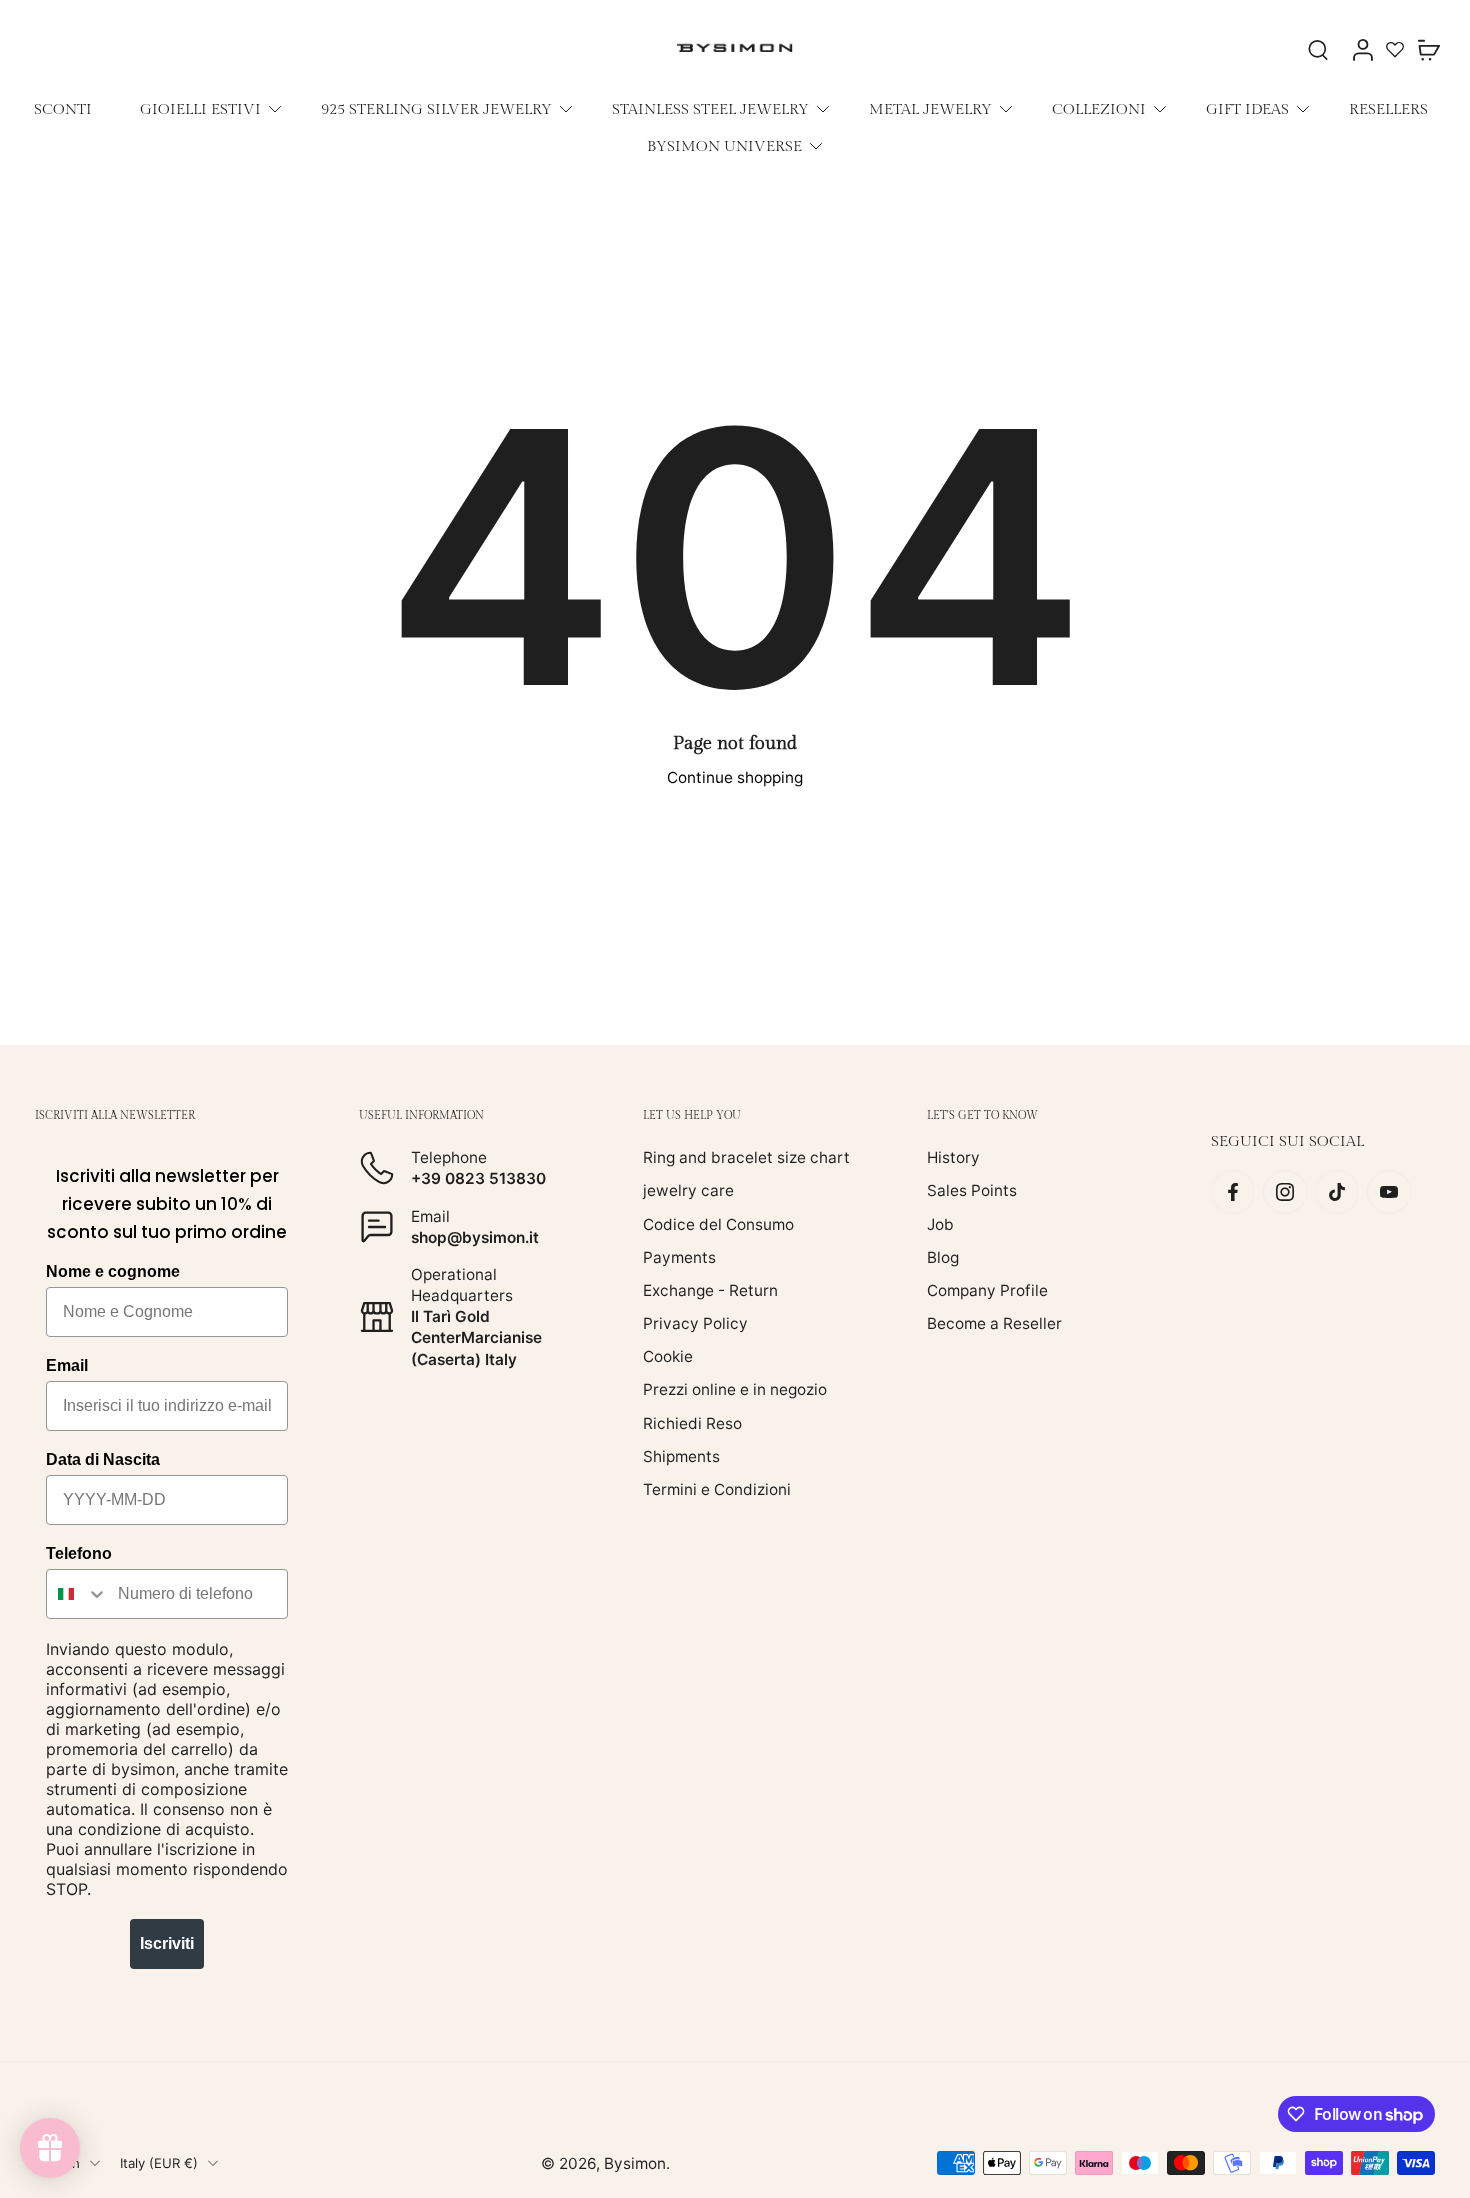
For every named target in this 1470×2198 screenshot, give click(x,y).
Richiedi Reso (692, 1422)
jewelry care (688, 1190)
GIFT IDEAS (1247, 109)
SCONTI (63, 109)
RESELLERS (1388, 109)
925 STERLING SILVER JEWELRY (436, 109)
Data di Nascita (103, 1459)
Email (67, 1365)
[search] (1318, 49)
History (953, 1157)
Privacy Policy (695, 1323)
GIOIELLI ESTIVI (200, 109)
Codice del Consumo (718, 1223)
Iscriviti (167, 1943)
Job (940, 1223)
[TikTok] (1337, 1192)
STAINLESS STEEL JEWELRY (710, 109)
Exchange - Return (710, 1290)
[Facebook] (1233, 1192)
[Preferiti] (1395, 49)
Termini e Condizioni (717, 1489)
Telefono (79, 1553)
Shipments (681, 1455)
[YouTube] (1389, 1192)
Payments (679, 1256)
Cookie (668, 1356)
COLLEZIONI (1099, 109)
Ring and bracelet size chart (746, 1157)
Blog (943, 1256)
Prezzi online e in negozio (735, 1389)
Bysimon (635, 2162)
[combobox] (77, 1594)
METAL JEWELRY (930, 109)
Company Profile (987, 1290)
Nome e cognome (113, 1271)
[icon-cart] (1428, 49)
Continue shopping (735, 777)
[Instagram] (1285, 1192)
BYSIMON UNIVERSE (724, 146)
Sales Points (972, 1190)
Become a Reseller (994, 1323)
